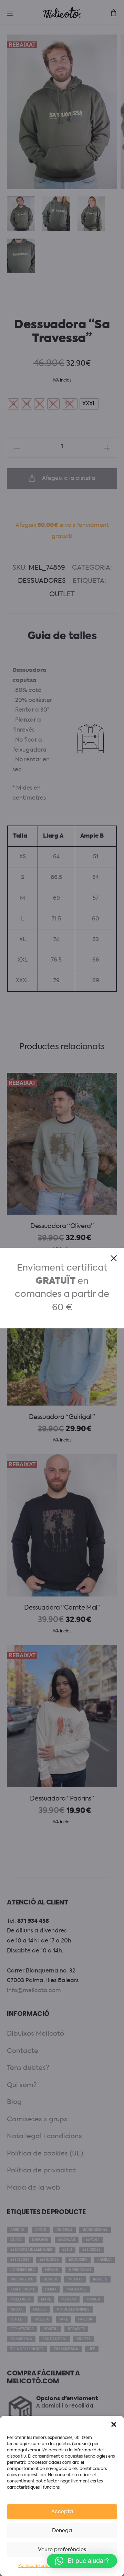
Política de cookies (37, 2566)
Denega (62, 2531)
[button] (114, 2424)
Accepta (62, 2512)
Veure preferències (62, 2550)
